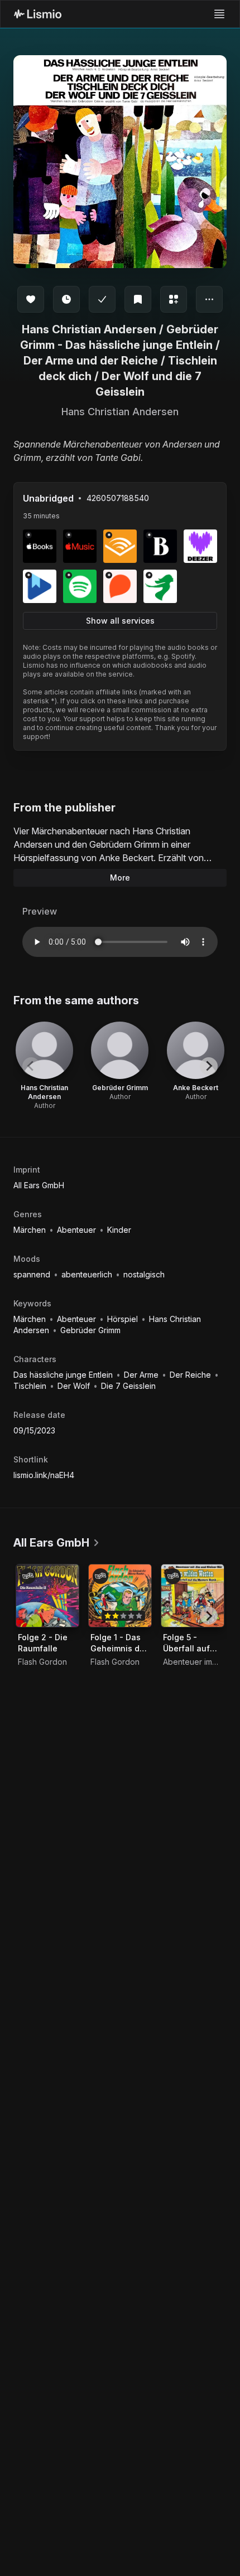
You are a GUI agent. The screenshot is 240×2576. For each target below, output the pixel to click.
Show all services (120, 621)
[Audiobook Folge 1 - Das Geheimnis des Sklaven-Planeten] (120, 1596)
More (120, 878)
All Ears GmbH (39, 1185)
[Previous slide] (31, 1066)
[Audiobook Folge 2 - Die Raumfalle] (47, 1596)
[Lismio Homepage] (38, 14)
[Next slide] (209, 1066)
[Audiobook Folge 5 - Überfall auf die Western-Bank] (193, 1596)
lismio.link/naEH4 (44, 1475)
